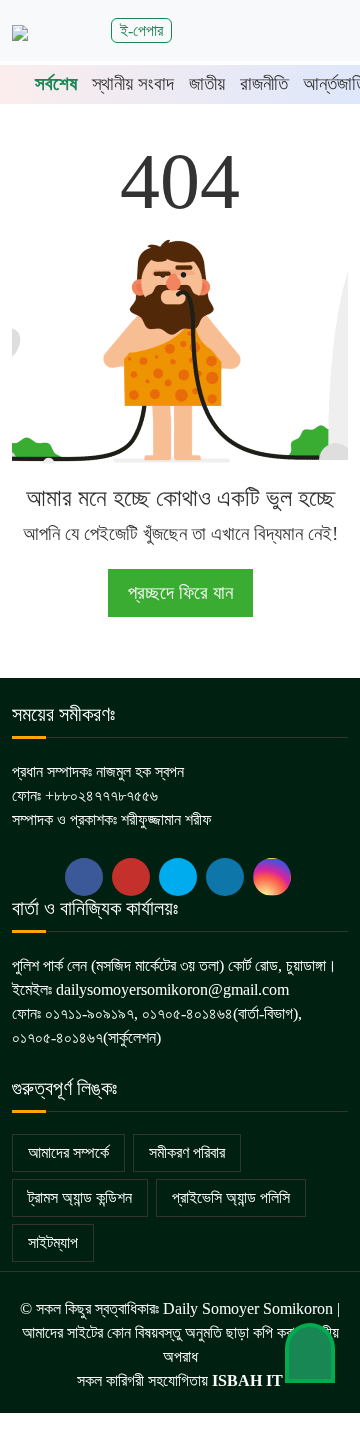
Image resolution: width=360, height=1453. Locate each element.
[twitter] (131, 877)
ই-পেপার (141, 30)
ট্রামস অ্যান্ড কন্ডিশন (80, 1197)
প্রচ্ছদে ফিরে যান (180, 592)
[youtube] (178, 877)
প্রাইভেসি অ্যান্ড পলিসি (231, 1197)
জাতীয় (207, 83)
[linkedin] (225, 877)
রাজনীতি (264, 83)
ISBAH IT (247, 1380)
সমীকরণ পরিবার (187, 1152)
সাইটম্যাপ (53, 1242)
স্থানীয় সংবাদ (133, 83)
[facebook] (84, 877)
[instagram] (272, 877)
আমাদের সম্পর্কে (68, 1152)
